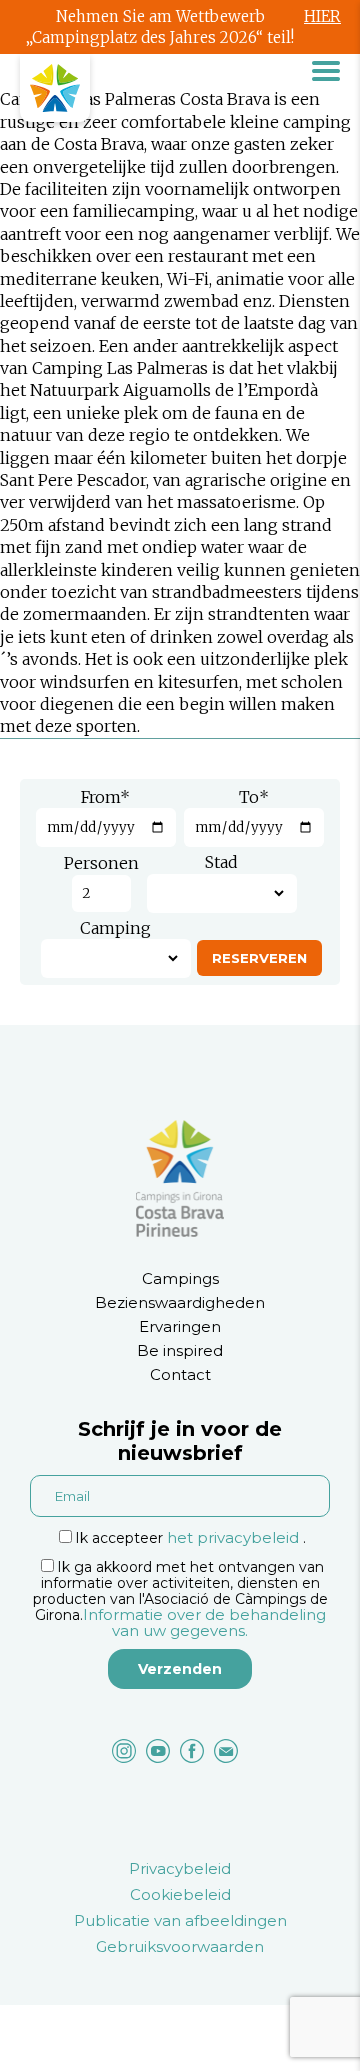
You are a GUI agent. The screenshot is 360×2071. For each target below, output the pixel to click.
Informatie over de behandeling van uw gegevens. (204, 1622)
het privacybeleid (233, 1537)
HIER (322, 16)
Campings (180, 1278)
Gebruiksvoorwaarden (180, 1946)
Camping (115, 928)
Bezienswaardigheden (180, 1302)
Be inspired (180, 1350)
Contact (180, 1374)
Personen (101, 863)
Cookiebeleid (180, 1894)
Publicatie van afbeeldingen (180, 1920)
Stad (221, 862)
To (254, 797)
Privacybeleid (180, 1868)
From (105, 797)
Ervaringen (180, 1326)
